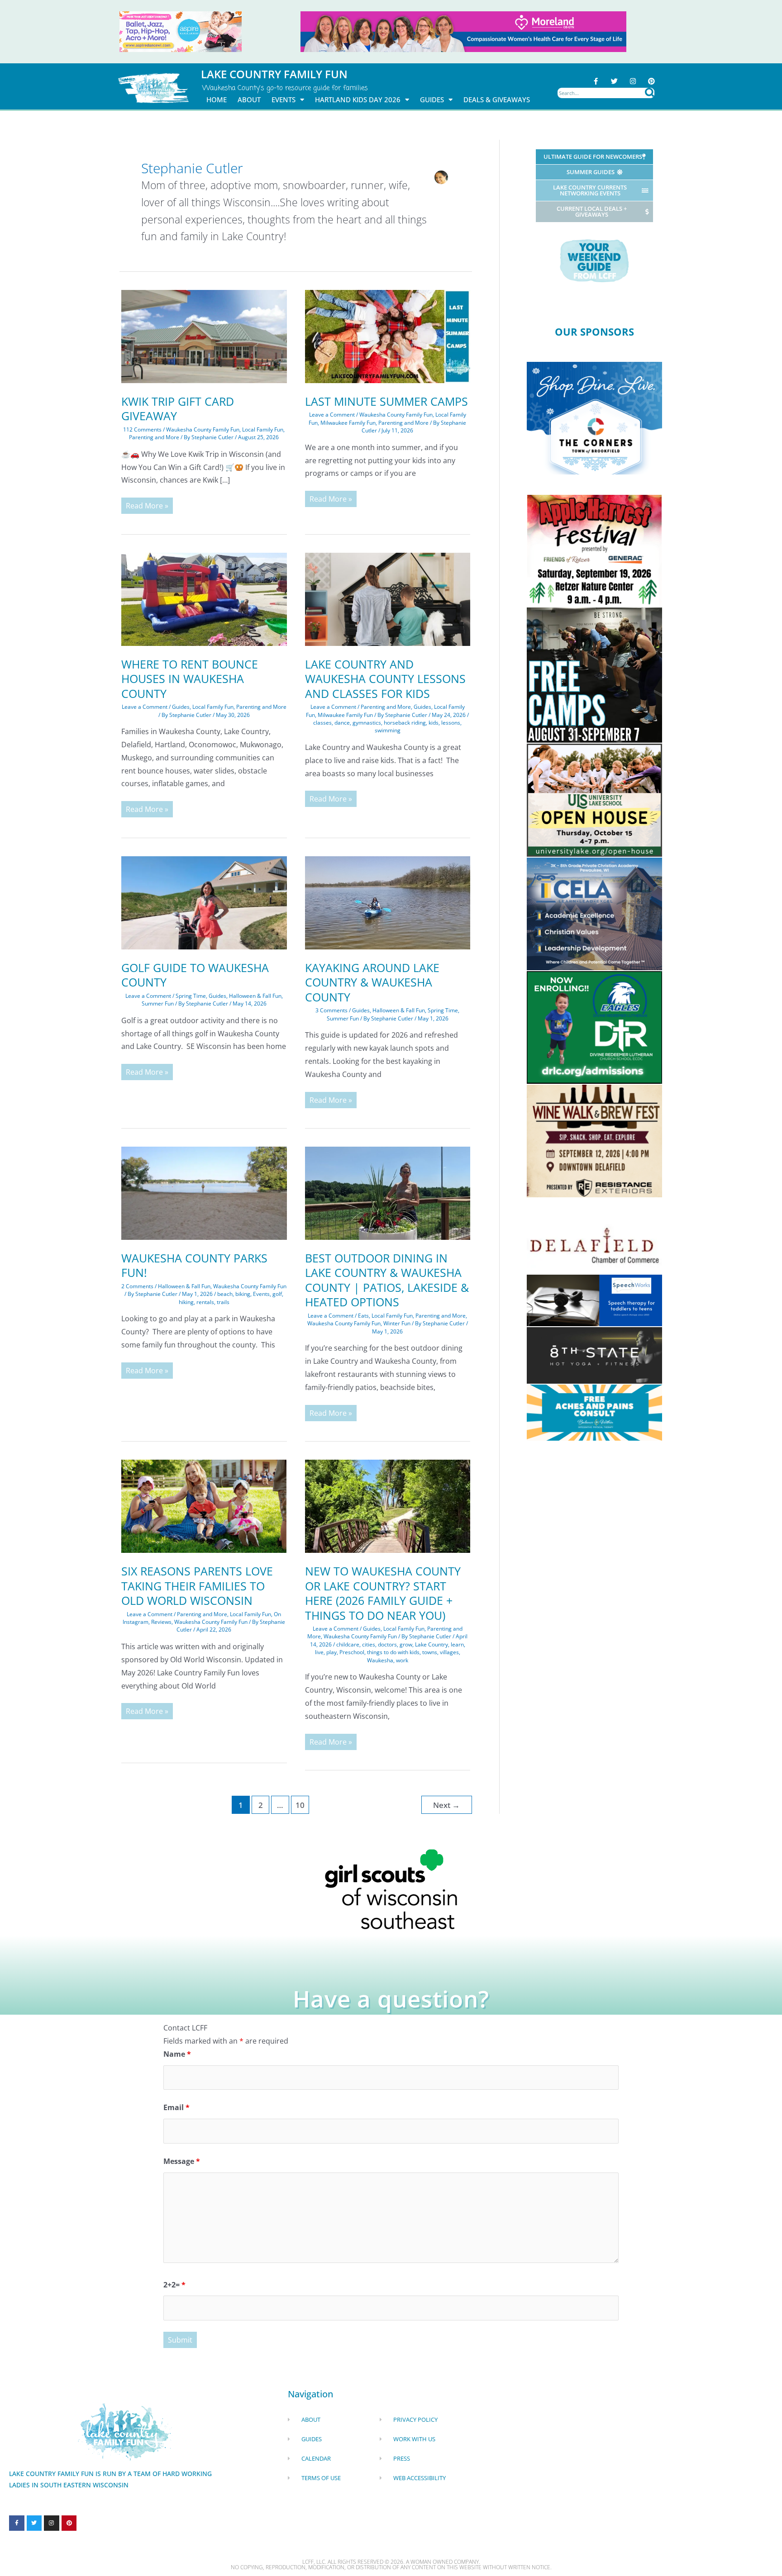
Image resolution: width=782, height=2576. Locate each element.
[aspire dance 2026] (181, 31)
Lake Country (432, 1644)
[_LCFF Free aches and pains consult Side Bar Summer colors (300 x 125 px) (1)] (594, 1412)
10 (300, 1805)
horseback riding (405, 723)
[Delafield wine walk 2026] (594, 1140)
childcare (348, 1644)
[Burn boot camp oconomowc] (594, 674)
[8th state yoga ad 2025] (594, 1355)
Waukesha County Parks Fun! (194, 1265)
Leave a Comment (332, 415)
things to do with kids (393, 1652)
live (319, 1652)
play (331, 1652)
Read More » (147, 504)
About (249, 100)
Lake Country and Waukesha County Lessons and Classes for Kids (385, 679)
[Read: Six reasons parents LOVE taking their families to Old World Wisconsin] (204, 1506)
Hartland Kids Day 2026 (358, 100)
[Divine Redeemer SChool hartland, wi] (594, 1027)
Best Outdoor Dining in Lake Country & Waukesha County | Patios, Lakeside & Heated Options (387, 1280)
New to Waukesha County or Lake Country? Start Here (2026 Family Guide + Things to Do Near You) (383, 1593)
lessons (451, 723)
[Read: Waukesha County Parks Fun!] (204, 1192)
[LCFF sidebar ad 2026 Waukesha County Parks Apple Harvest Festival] (594, 550)
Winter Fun (397, 1323)
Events (284, 100)
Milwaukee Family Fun (348, 423)
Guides (432, 100)
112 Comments (142, 429)
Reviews (161, 1622)
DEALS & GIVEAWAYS (497, 100)
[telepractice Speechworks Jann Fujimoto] (594, 1300)
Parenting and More (154, 437)
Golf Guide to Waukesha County (195, 975)
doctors (387, 1644)
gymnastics (367, 723)
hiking (186, 1302)
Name (177, 2054)
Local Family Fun (263, 429)
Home (217, 100)
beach (225, 1294)
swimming (388, 730)
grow (406, 1644)
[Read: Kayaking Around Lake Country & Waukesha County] (388, 902)
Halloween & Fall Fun (255, 996)
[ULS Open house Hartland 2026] (594, 799)
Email (176, 2107)
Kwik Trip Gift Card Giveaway (178, 409)
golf (277, 1294)
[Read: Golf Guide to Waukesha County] (204, 902)
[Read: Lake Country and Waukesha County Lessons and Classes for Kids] (388, 598)
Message (182, 2161)
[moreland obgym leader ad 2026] (463, 31)
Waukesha (380, 1660)
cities (369, 1644)
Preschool (352, 1652)
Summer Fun (158, 1003)
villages (449, 1652)
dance (342, 723)
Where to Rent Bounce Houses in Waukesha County (190, 679)
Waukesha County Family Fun (203, 429)
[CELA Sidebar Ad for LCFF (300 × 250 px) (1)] (594, 913)
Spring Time (191, 996)
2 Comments (137, 1286)
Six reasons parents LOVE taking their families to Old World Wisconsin (197, 1586)
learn (457, 1644)
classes (322, 723)
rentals (205, 1302)
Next (446, 1805)
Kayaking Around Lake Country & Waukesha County (372, 982)
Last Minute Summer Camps (386, 401)
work (402, 1660)
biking (243, 1294)
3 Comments (331, 1010)
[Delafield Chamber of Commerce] (594, 1245)
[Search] (650, 93)
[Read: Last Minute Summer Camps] (388, 336)
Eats (363, 1316)
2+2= (174, 2285)
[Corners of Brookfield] (594, 417)
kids (434, 723)
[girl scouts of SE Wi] (391, 1888)
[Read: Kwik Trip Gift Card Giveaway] (204, 336)
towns (430, 1652)
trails (223, 1302)
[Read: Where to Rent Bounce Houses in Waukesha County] (204, 598)
